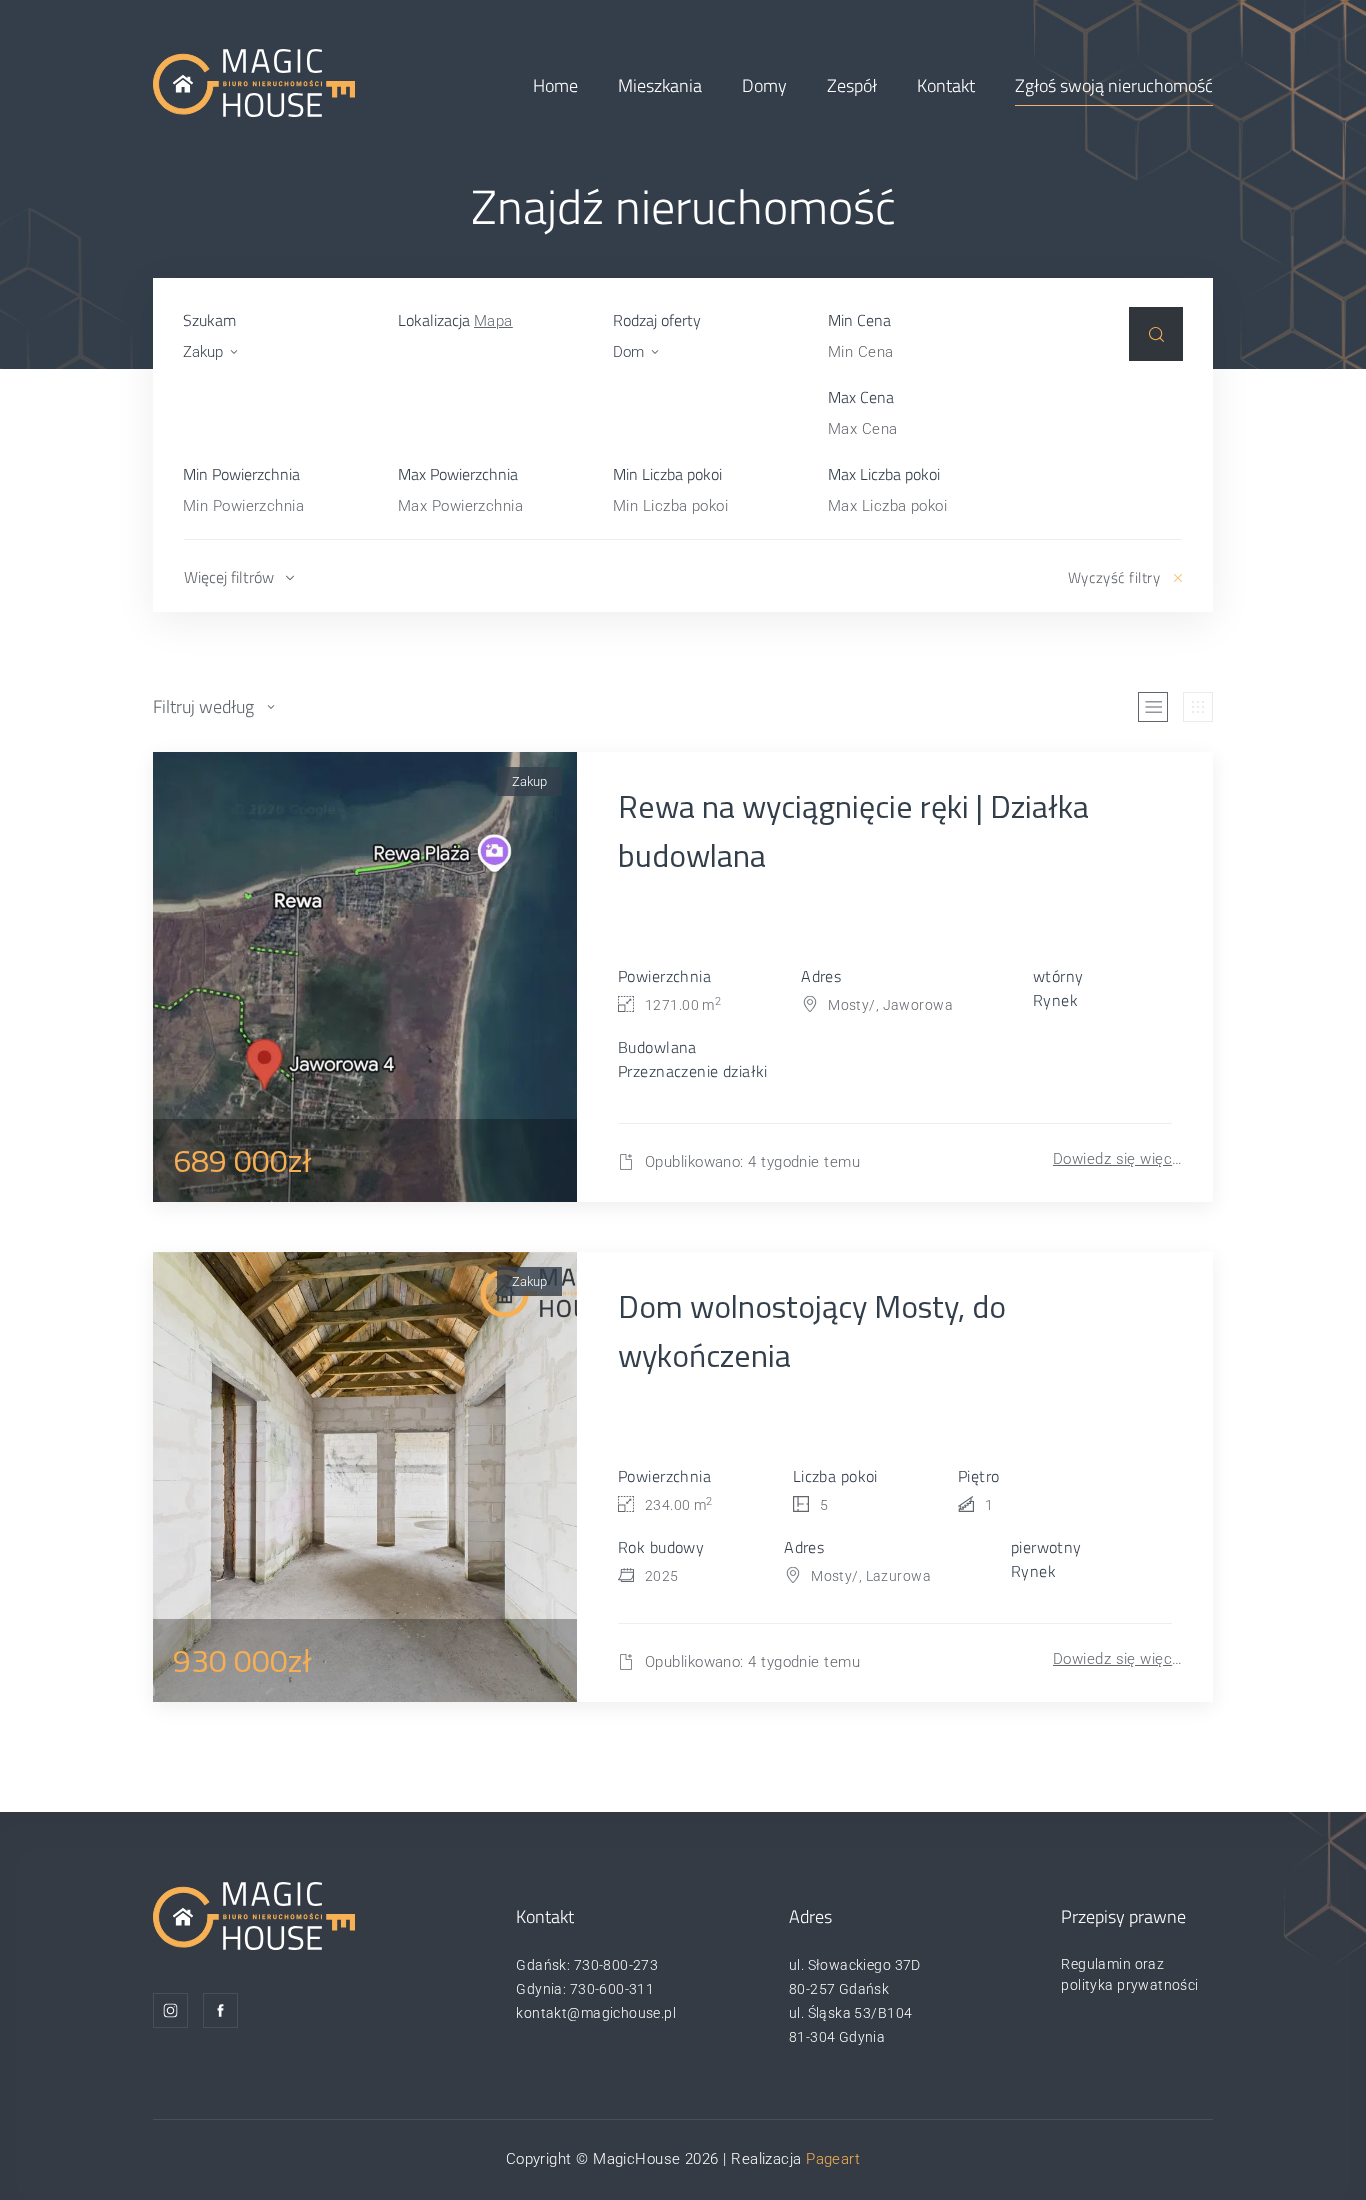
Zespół (852, 85)
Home (555, 85)
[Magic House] (254, 82)
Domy (764, 85)
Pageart (833, 2159)
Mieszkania (660, 85)
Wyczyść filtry (1114, 577)
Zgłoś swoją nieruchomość (1114, 85)
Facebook (220, 2010)
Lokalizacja (455, 320)
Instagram (170, 2010)
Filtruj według (203, 706)
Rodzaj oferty (657, 320)
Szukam (209, 320)
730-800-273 (616, 1965)
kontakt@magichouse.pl (596, 2013)
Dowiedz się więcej (1118, 1159)
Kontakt (946, 85)
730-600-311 (612, 1989)
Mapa (493, 321)
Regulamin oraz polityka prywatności (1129, 1974)
